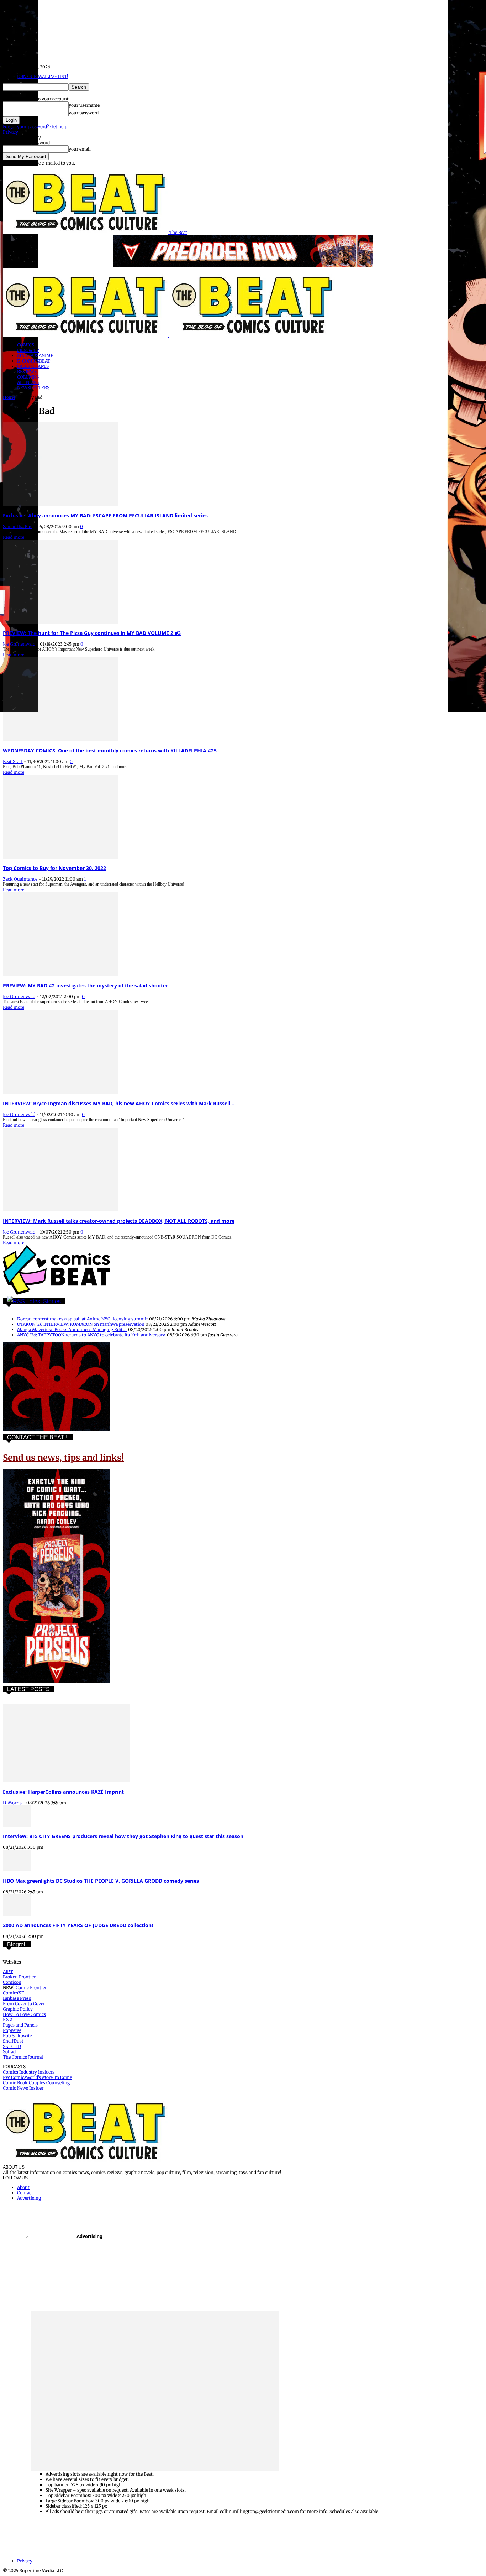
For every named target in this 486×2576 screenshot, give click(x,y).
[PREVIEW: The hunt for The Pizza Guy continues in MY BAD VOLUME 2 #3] (60, 622)
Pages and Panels (20, 2025)
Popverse (12, 2030)
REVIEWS (27, 372)
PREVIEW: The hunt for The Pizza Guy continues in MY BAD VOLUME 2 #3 (92, 633)
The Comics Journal (23, 2057)
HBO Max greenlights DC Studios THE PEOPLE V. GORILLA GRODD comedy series (101, 1881)
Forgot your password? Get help (35, 127)
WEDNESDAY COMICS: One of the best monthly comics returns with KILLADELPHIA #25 (110, 750)
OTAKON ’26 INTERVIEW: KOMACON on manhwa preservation (81, 1324)
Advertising (29, 2198)
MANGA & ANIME (35, 356)
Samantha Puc (18, 526)
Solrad (9, 2052)
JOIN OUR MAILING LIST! (43, 76)
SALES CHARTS (33, 366)
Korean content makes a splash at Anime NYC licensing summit (83, 1319)
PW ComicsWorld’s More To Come (37, 2077)
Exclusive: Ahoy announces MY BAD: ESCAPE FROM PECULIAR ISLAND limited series (105, 515)
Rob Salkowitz (18, 2036)
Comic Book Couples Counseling (36, 2083)
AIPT (8, 1972)
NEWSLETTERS (33, 388)
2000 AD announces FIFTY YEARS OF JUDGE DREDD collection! (78, 1925)
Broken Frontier (19, 1977)
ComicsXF (13, 1993)
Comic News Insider (23, 2088)
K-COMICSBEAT (34, 361)
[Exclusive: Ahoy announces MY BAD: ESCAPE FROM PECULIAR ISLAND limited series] (60, 504)
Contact (25, 2193)
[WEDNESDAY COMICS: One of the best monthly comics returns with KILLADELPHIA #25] (60, 739)
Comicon (12, 1982)
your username (84, 105)
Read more (14, 537)
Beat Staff (13, 762)
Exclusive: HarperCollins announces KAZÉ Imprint (63, 1792)
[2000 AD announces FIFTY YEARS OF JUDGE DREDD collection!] (17, 1914)
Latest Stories (44, 1301)
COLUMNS (28, 377)
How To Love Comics (24, 2014)
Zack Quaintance (20, 879)
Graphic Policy (18, 2009)
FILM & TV (28, 350)
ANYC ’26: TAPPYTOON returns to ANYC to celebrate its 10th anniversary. (91, 1335)
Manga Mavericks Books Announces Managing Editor (72, 1329)
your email (80, 149)
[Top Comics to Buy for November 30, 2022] (60, 857)
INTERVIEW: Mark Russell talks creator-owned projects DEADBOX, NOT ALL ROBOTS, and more (119, 1221)
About (23, 2187)
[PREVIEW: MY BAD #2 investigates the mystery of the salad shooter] (60, 974)
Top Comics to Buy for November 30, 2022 (54, 868)
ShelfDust (13, 2041)
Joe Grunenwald (19, 644)
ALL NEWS (28, 382)
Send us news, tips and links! (63, 1458)
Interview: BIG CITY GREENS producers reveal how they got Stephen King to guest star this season (123, 1836)
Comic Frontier (31, 1988)
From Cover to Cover (24, 2004)
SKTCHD (12, 2046)
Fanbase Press (17, 1998)
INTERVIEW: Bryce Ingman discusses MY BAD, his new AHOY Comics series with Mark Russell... (119, 1103)
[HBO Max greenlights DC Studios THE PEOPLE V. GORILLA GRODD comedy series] (17, 1870)
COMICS (26, 345)
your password (84, 113)
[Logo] (86, 335)
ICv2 (7, 2020)
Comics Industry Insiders (29, 2072)
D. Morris (12, 1803)
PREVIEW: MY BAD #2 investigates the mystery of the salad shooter (85, 985)
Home (9, 397)
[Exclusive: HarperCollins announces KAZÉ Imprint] (66, 1781)
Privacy (10, 132)
